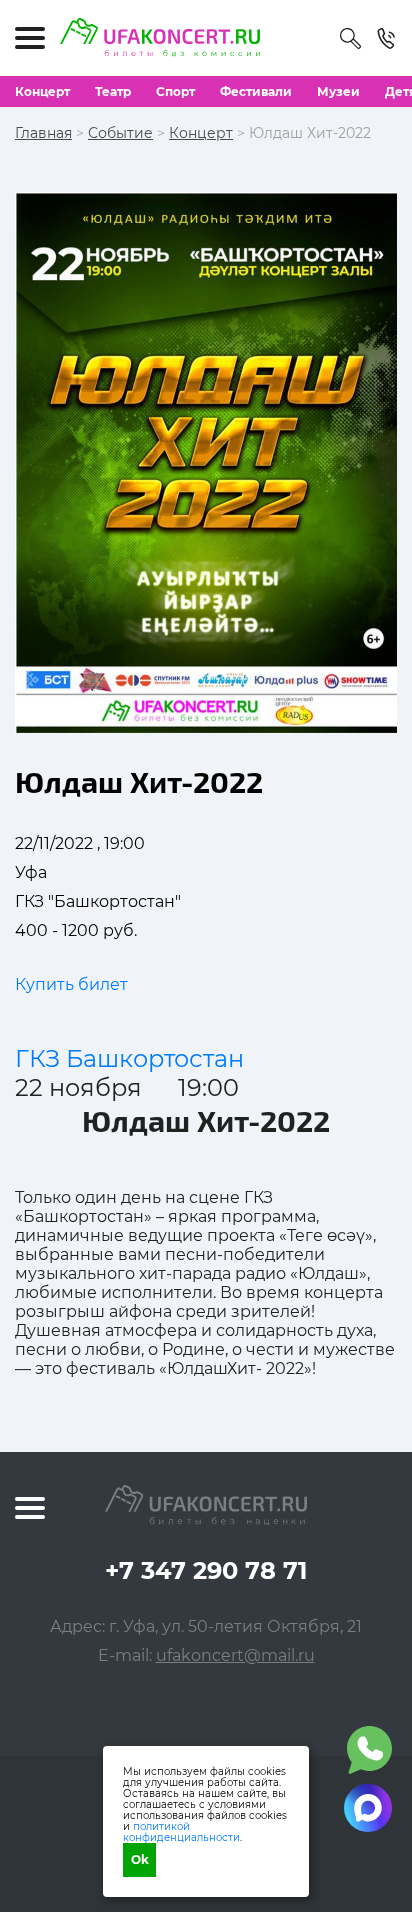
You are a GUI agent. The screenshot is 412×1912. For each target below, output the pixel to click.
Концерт (42, 91)
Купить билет (71, 984)
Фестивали (256, 91)
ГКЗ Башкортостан (129, 1058)
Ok (140, 1859)
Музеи (338, 91)
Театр (113, 91)
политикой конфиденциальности (181, 1832)
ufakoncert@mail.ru (235, 1655)
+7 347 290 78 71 (206, 1570)
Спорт (175, 91)
